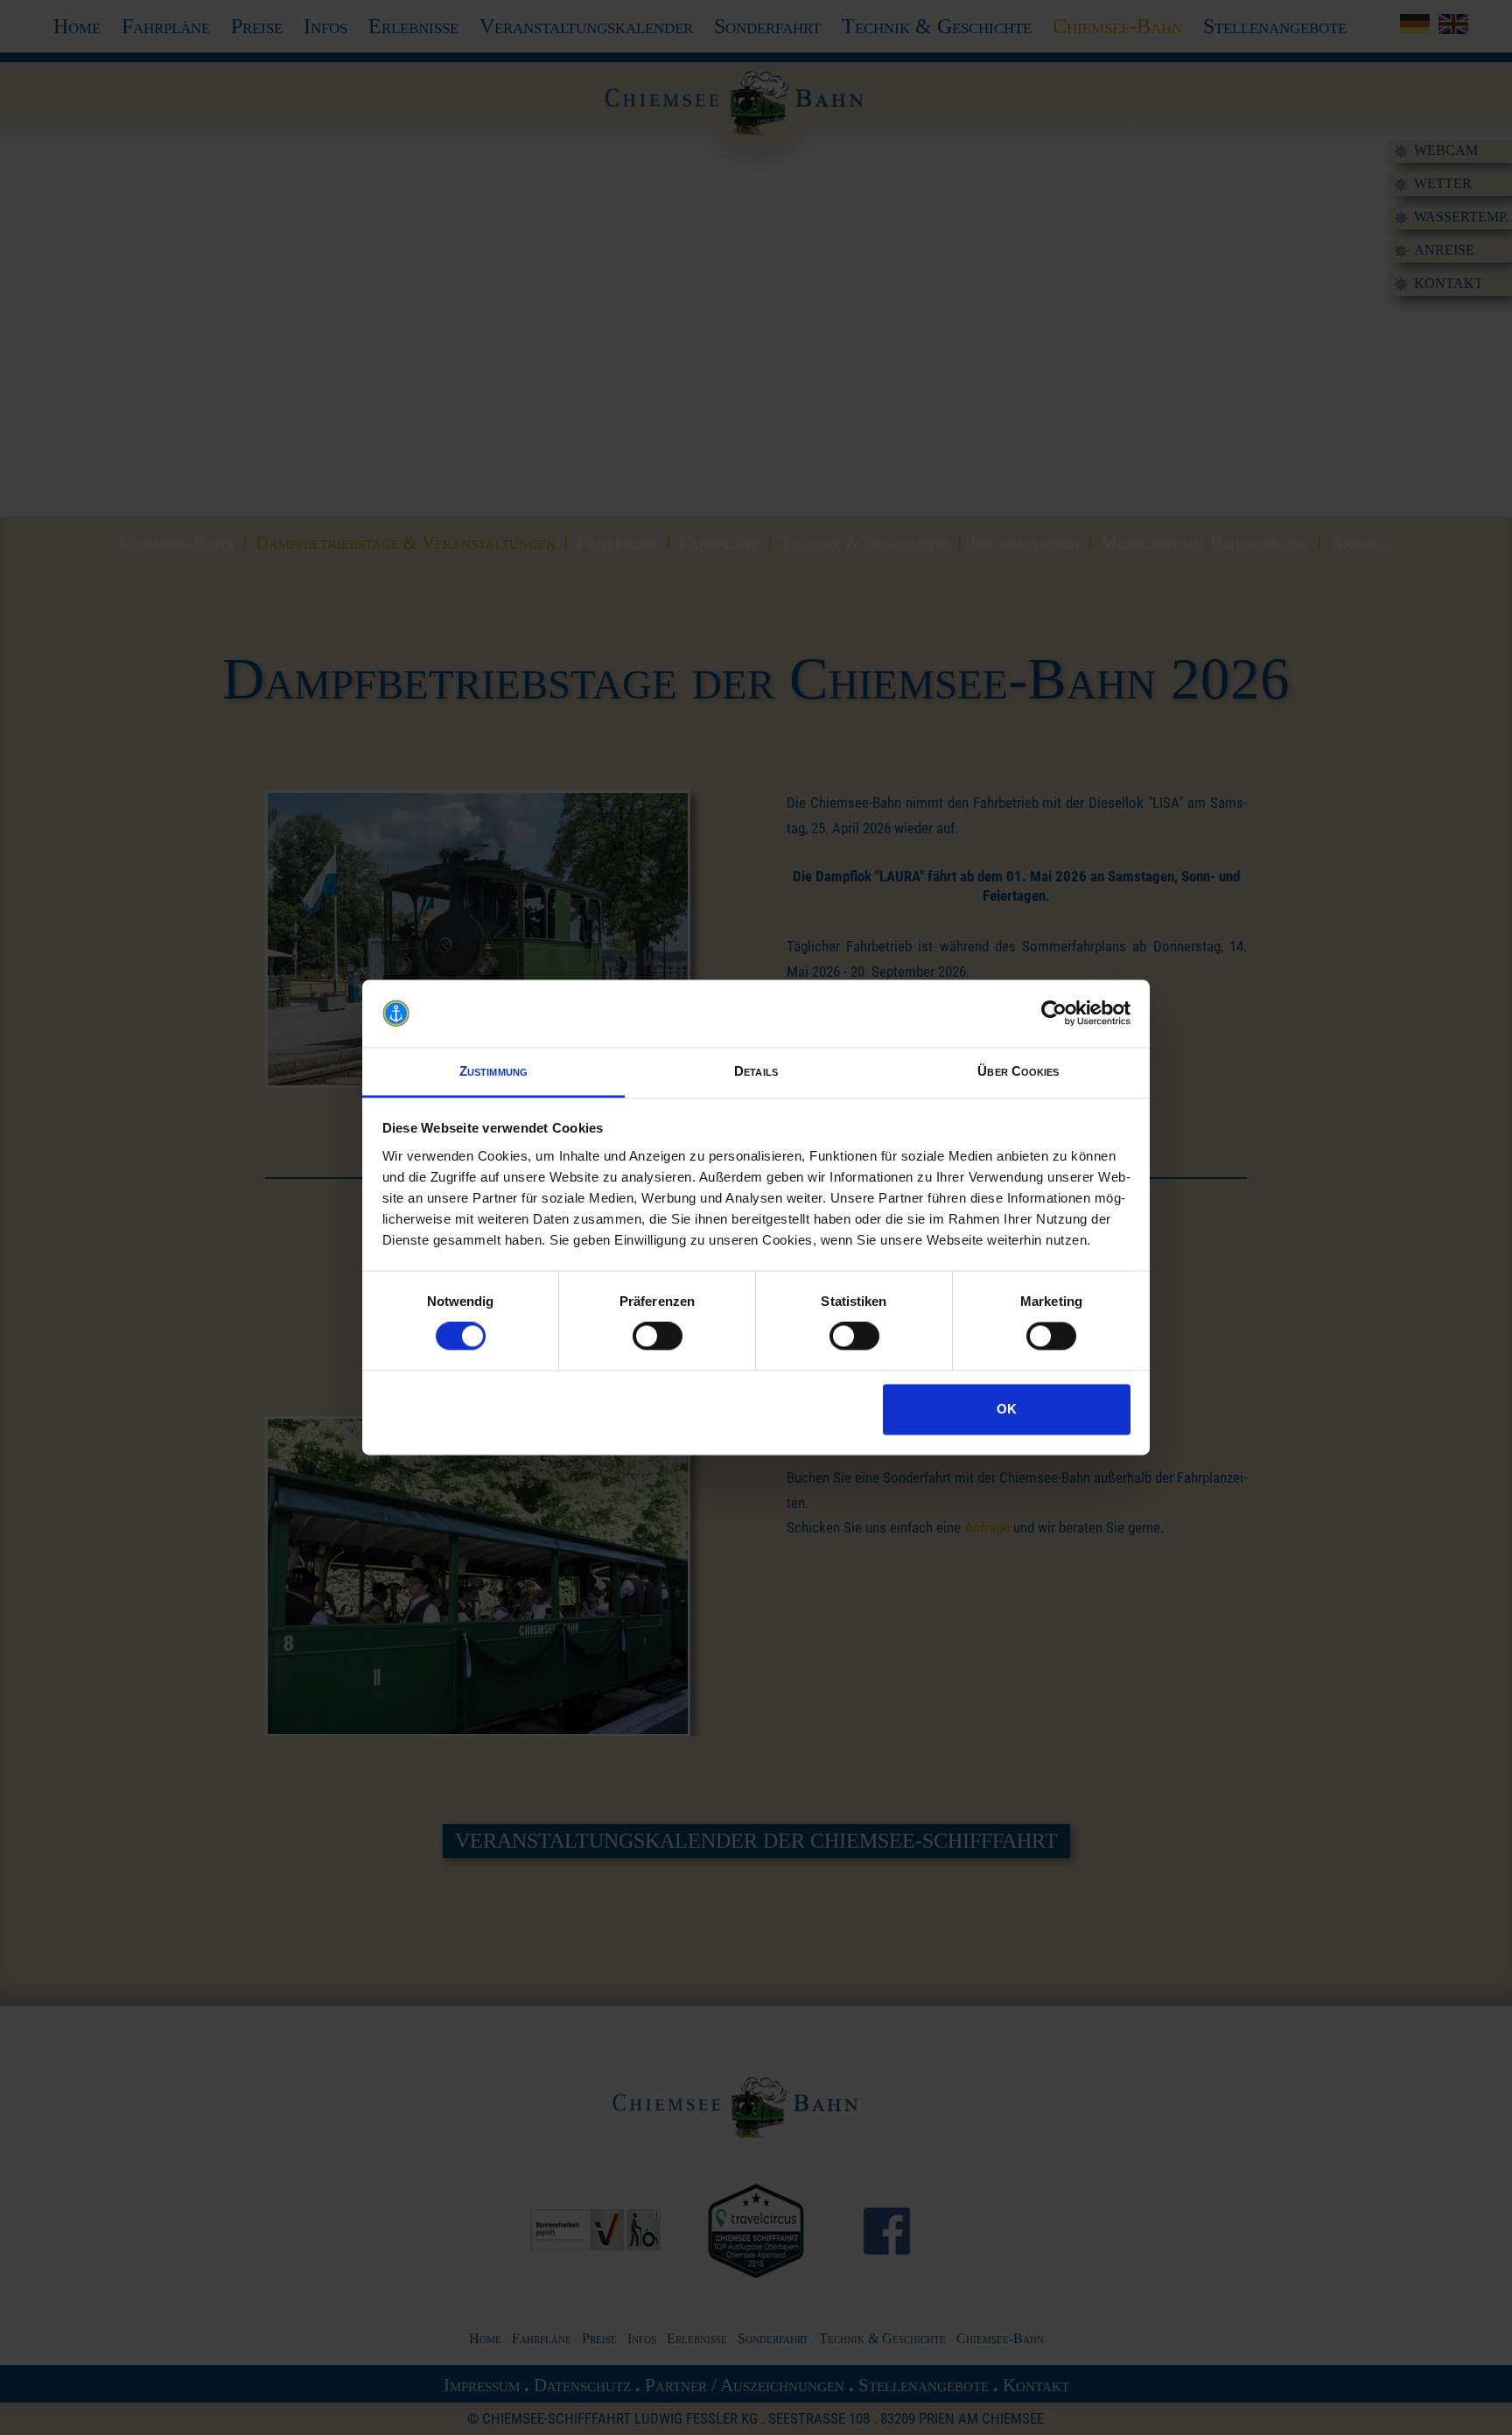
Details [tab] (756, 1071)
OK (1007, 1409)
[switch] (658, 1337)
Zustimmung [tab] (493, 1071)
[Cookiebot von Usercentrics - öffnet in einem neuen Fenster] (1054, 1014)
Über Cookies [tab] (1018, 1071)
